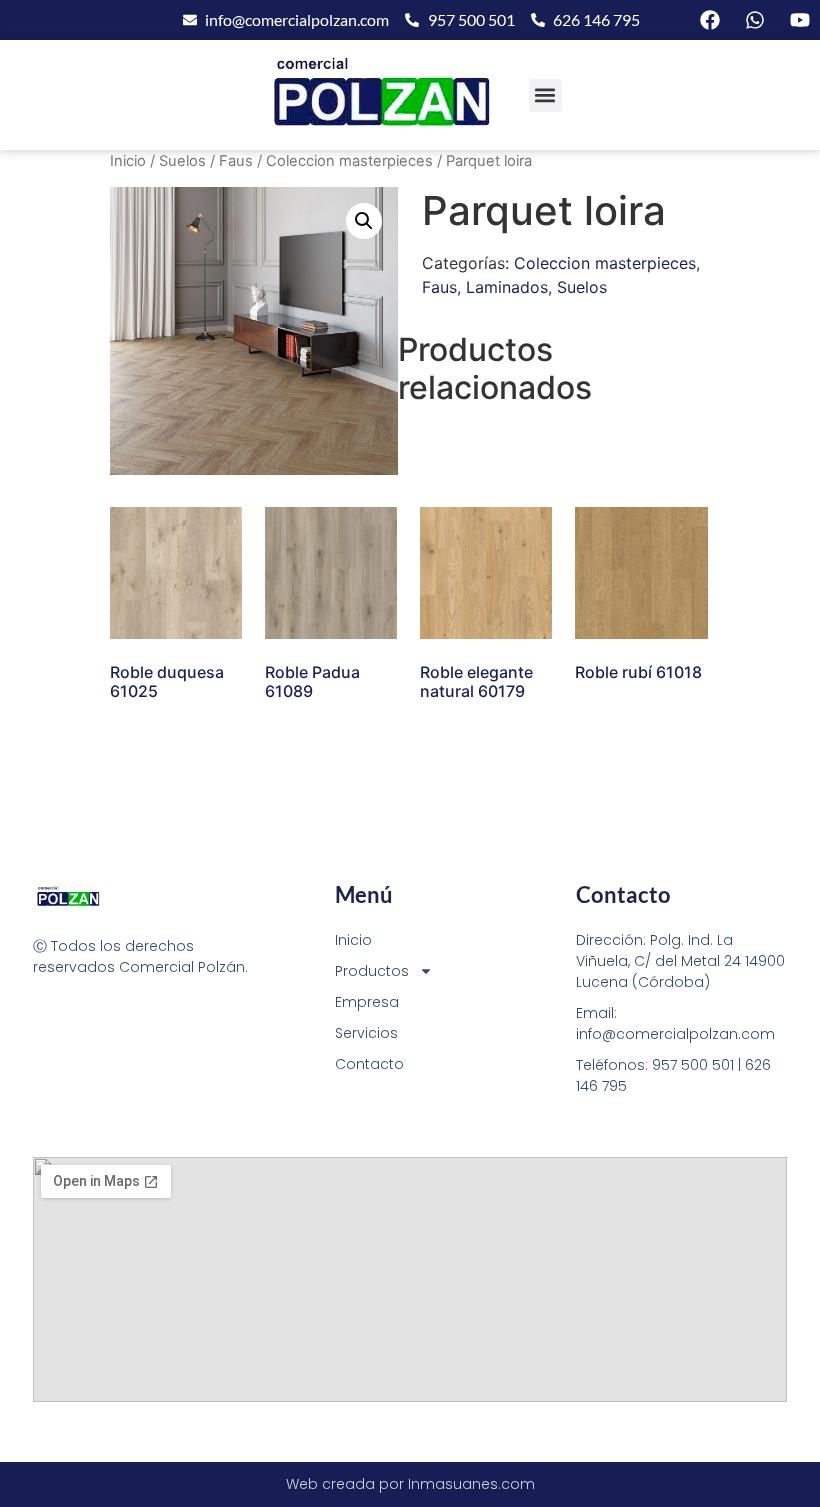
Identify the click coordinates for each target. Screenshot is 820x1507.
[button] (545, 95)
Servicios (366, 1033)
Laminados (507, 287)
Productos (372, 971)
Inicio (128, 161)
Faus (236, 161)
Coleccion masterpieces (349, 161)
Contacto (369, 1064)
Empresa (367, 1002)
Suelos (182, 161)
